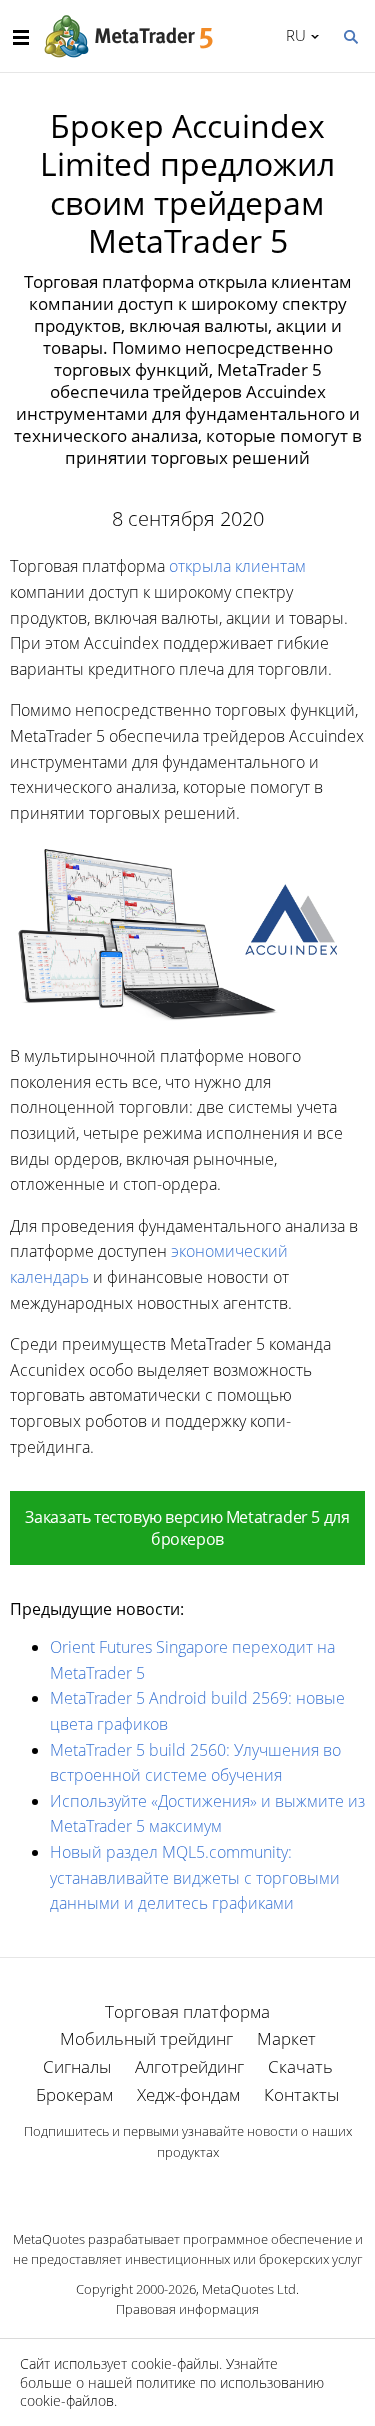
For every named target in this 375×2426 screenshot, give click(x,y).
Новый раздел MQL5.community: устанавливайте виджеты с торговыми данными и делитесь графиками (195, 1877)
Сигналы (77, 2066)
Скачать (300, 2066)
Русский (292, 35)
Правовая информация (187, 2309)
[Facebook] (156, 2187)
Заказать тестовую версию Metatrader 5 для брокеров (187, 1528)
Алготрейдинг (189, 2066)
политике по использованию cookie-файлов (172, 2391)
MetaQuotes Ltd (249, 2289)
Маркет (286, 2038)
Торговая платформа (187, 2011)
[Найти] (350, 35)
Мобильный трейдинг (146, 2038)
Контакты (301, 2094)
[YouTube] (220, 2187)
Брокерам (74, 2094)
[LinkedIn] (188, 2187)
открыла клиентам (237, 566)
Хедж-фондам (188, 2094)
